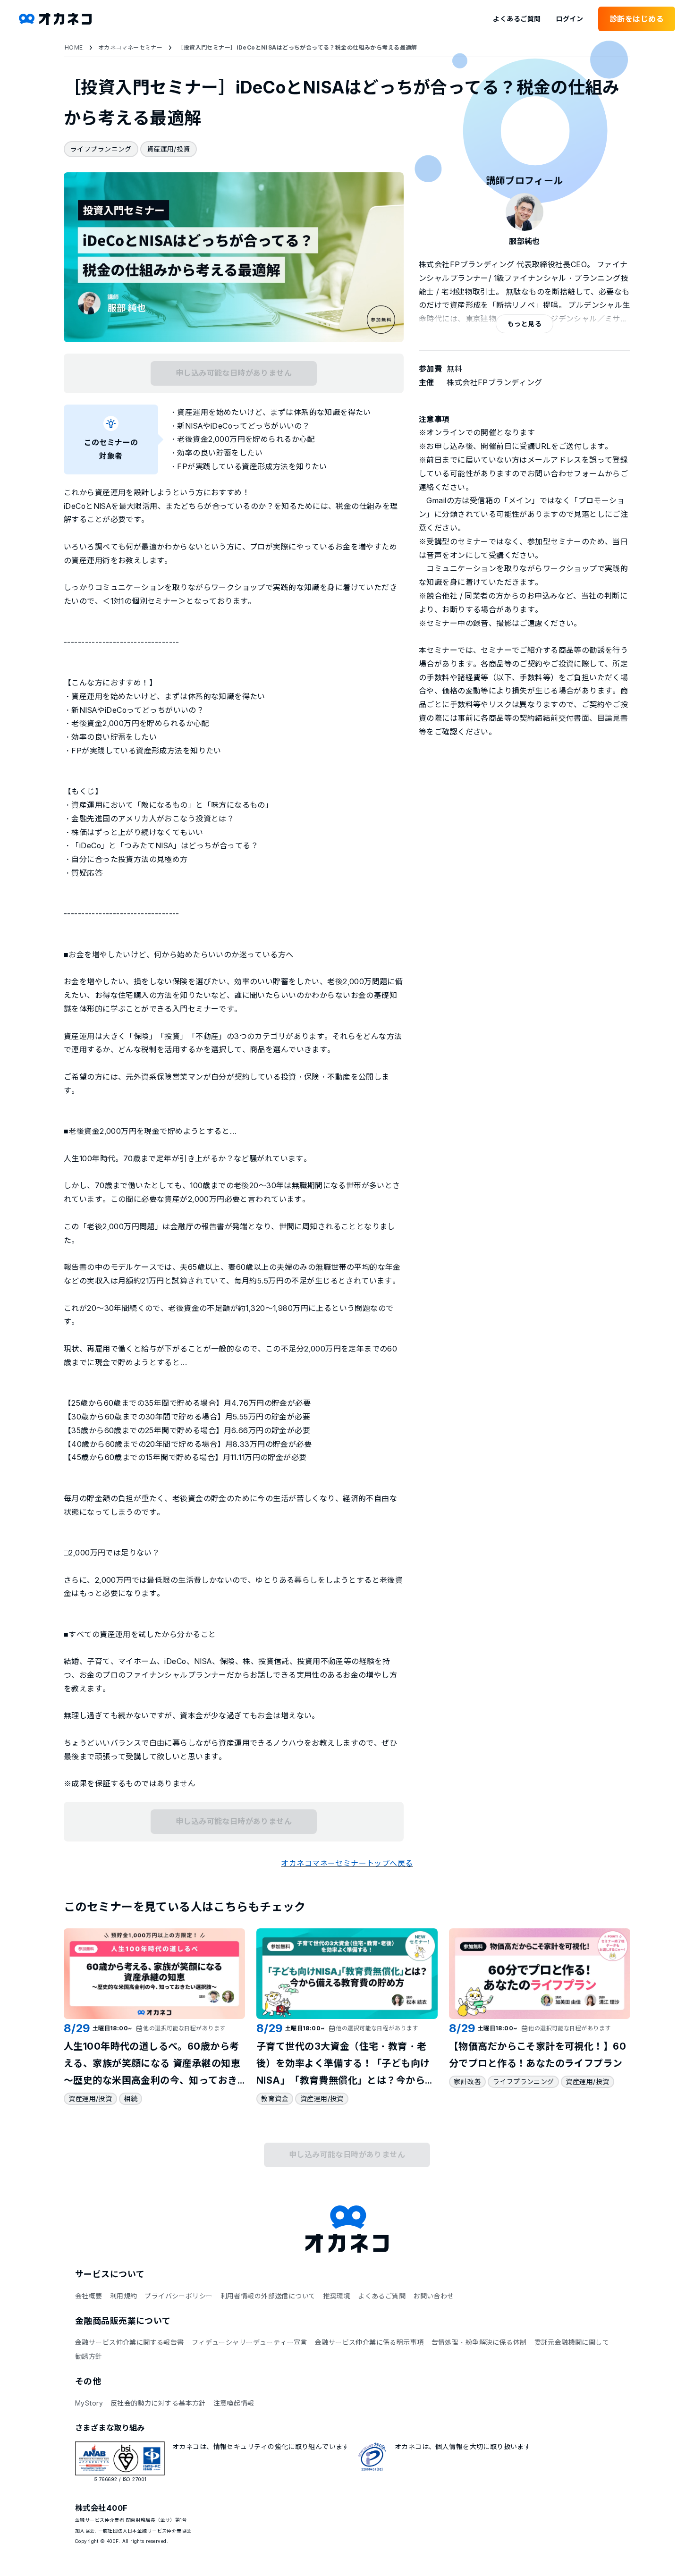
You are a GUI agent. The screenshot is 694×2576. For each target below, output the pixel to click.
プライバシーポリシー (178, 2296)
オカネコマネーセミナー (131, 47)
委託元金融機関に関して (572, 2342)
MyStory (89, 2403)
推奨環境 (337, 2296)
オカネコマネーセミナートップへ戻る (347, 1863)
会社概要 (89, 2296)
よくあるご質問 (517, 19)
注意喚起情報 (234, 2403)
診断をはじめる (637, 19)
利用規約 (124, 2296)
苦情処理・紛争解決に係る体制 (479, 2342)
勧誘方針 (89, 2356)
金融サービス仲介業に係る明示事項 (369, 2342)
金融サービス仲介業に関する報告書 (130, 2342)
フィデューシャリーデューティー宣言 (250, 2342)
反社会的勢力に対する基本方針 (158, 2403)
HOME (74, 47)
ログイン (569, 19)
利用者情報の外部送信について (268, 2296)
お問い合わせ (434, 2296)
